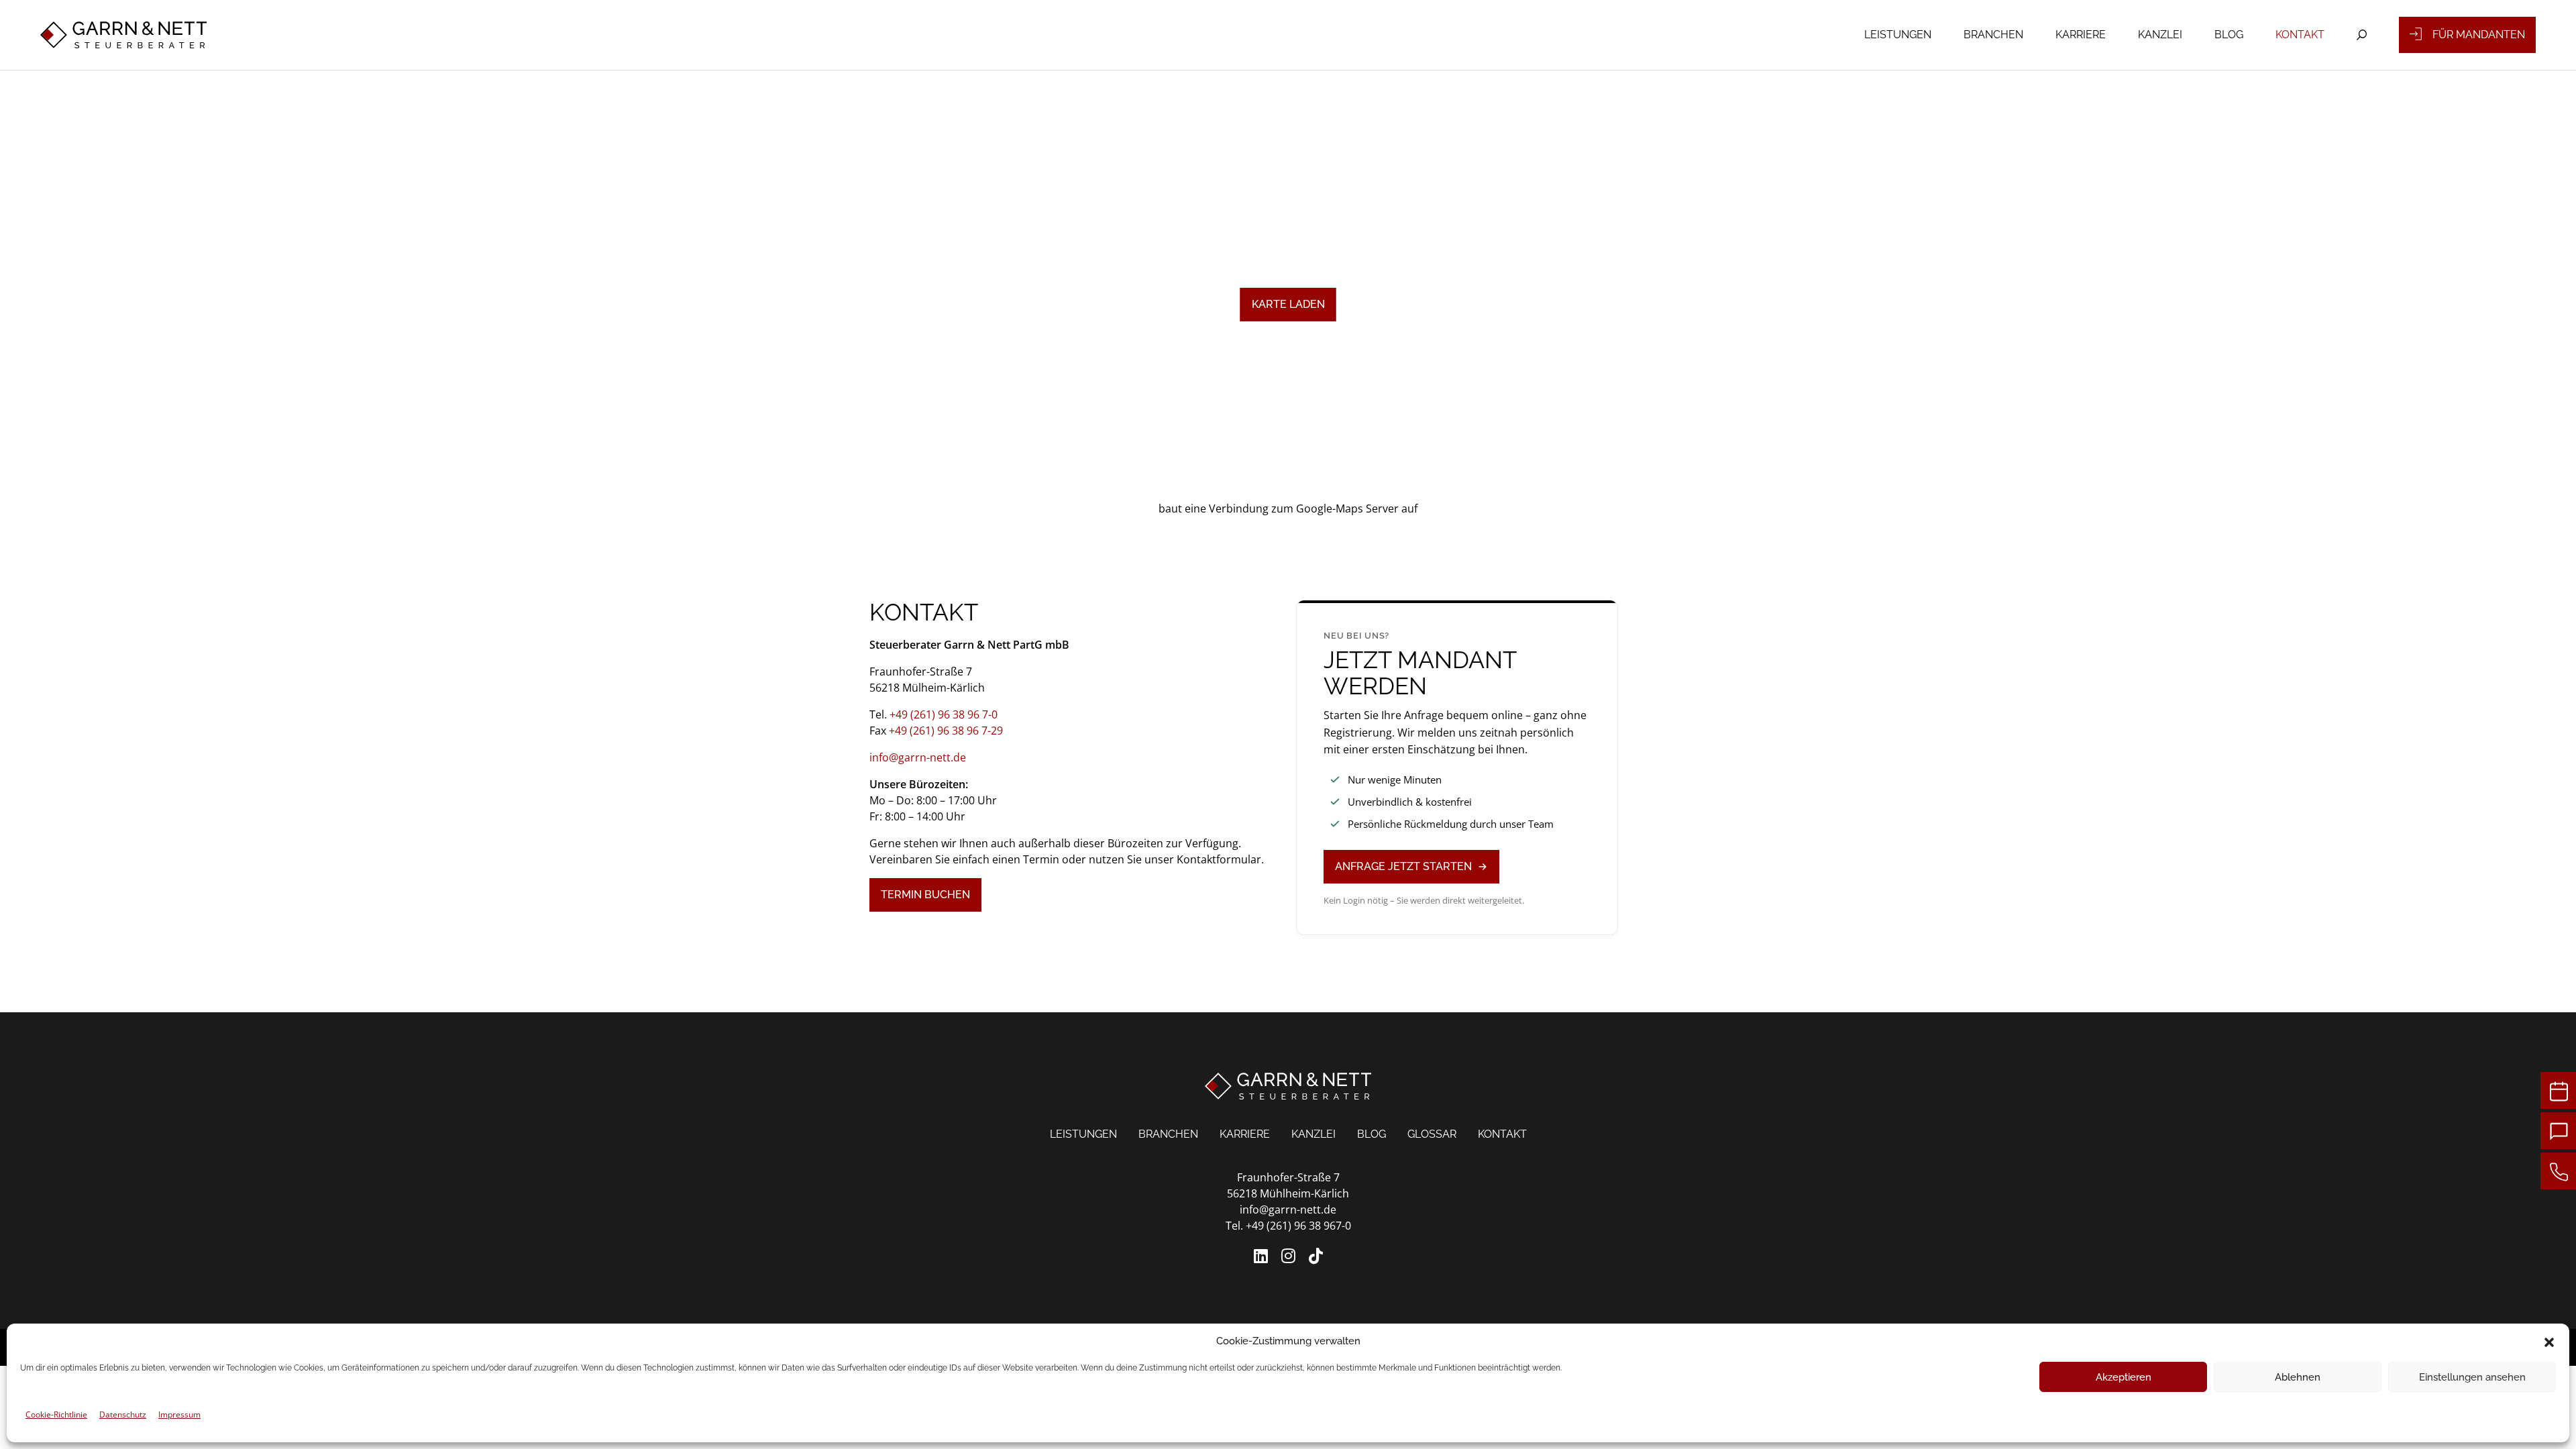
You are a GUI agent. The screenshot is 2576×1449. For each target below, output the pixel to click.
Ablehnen (2298, 1377)
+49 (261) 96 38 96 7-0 (944, 714)
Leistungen (1898, 35)
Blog (2229, 35)
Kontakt (2300, 35)
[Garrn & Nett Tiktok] (1316, 1256)
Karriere (2081, 35)
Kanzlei (2160, 35)
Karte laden (1288, 304)
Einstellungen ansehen (2472, 1377)
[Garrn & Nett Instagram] (1288, 1256)
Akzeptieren (2124, 1377)
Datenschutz (123, 1414)
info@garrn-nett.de (918, 757)
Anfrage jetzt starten (1403, 866)
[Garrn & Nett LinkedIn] (1261, 1256)
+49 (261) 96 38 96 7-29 (946, 731)
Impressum (179, 1414)
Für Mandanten (2479, 35)
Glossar (1432, 1134)
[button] (2549, 1341)
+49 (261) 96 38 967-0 (1298, 1226)
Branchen (1993, 35)
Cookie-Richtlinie (56, 1414)
